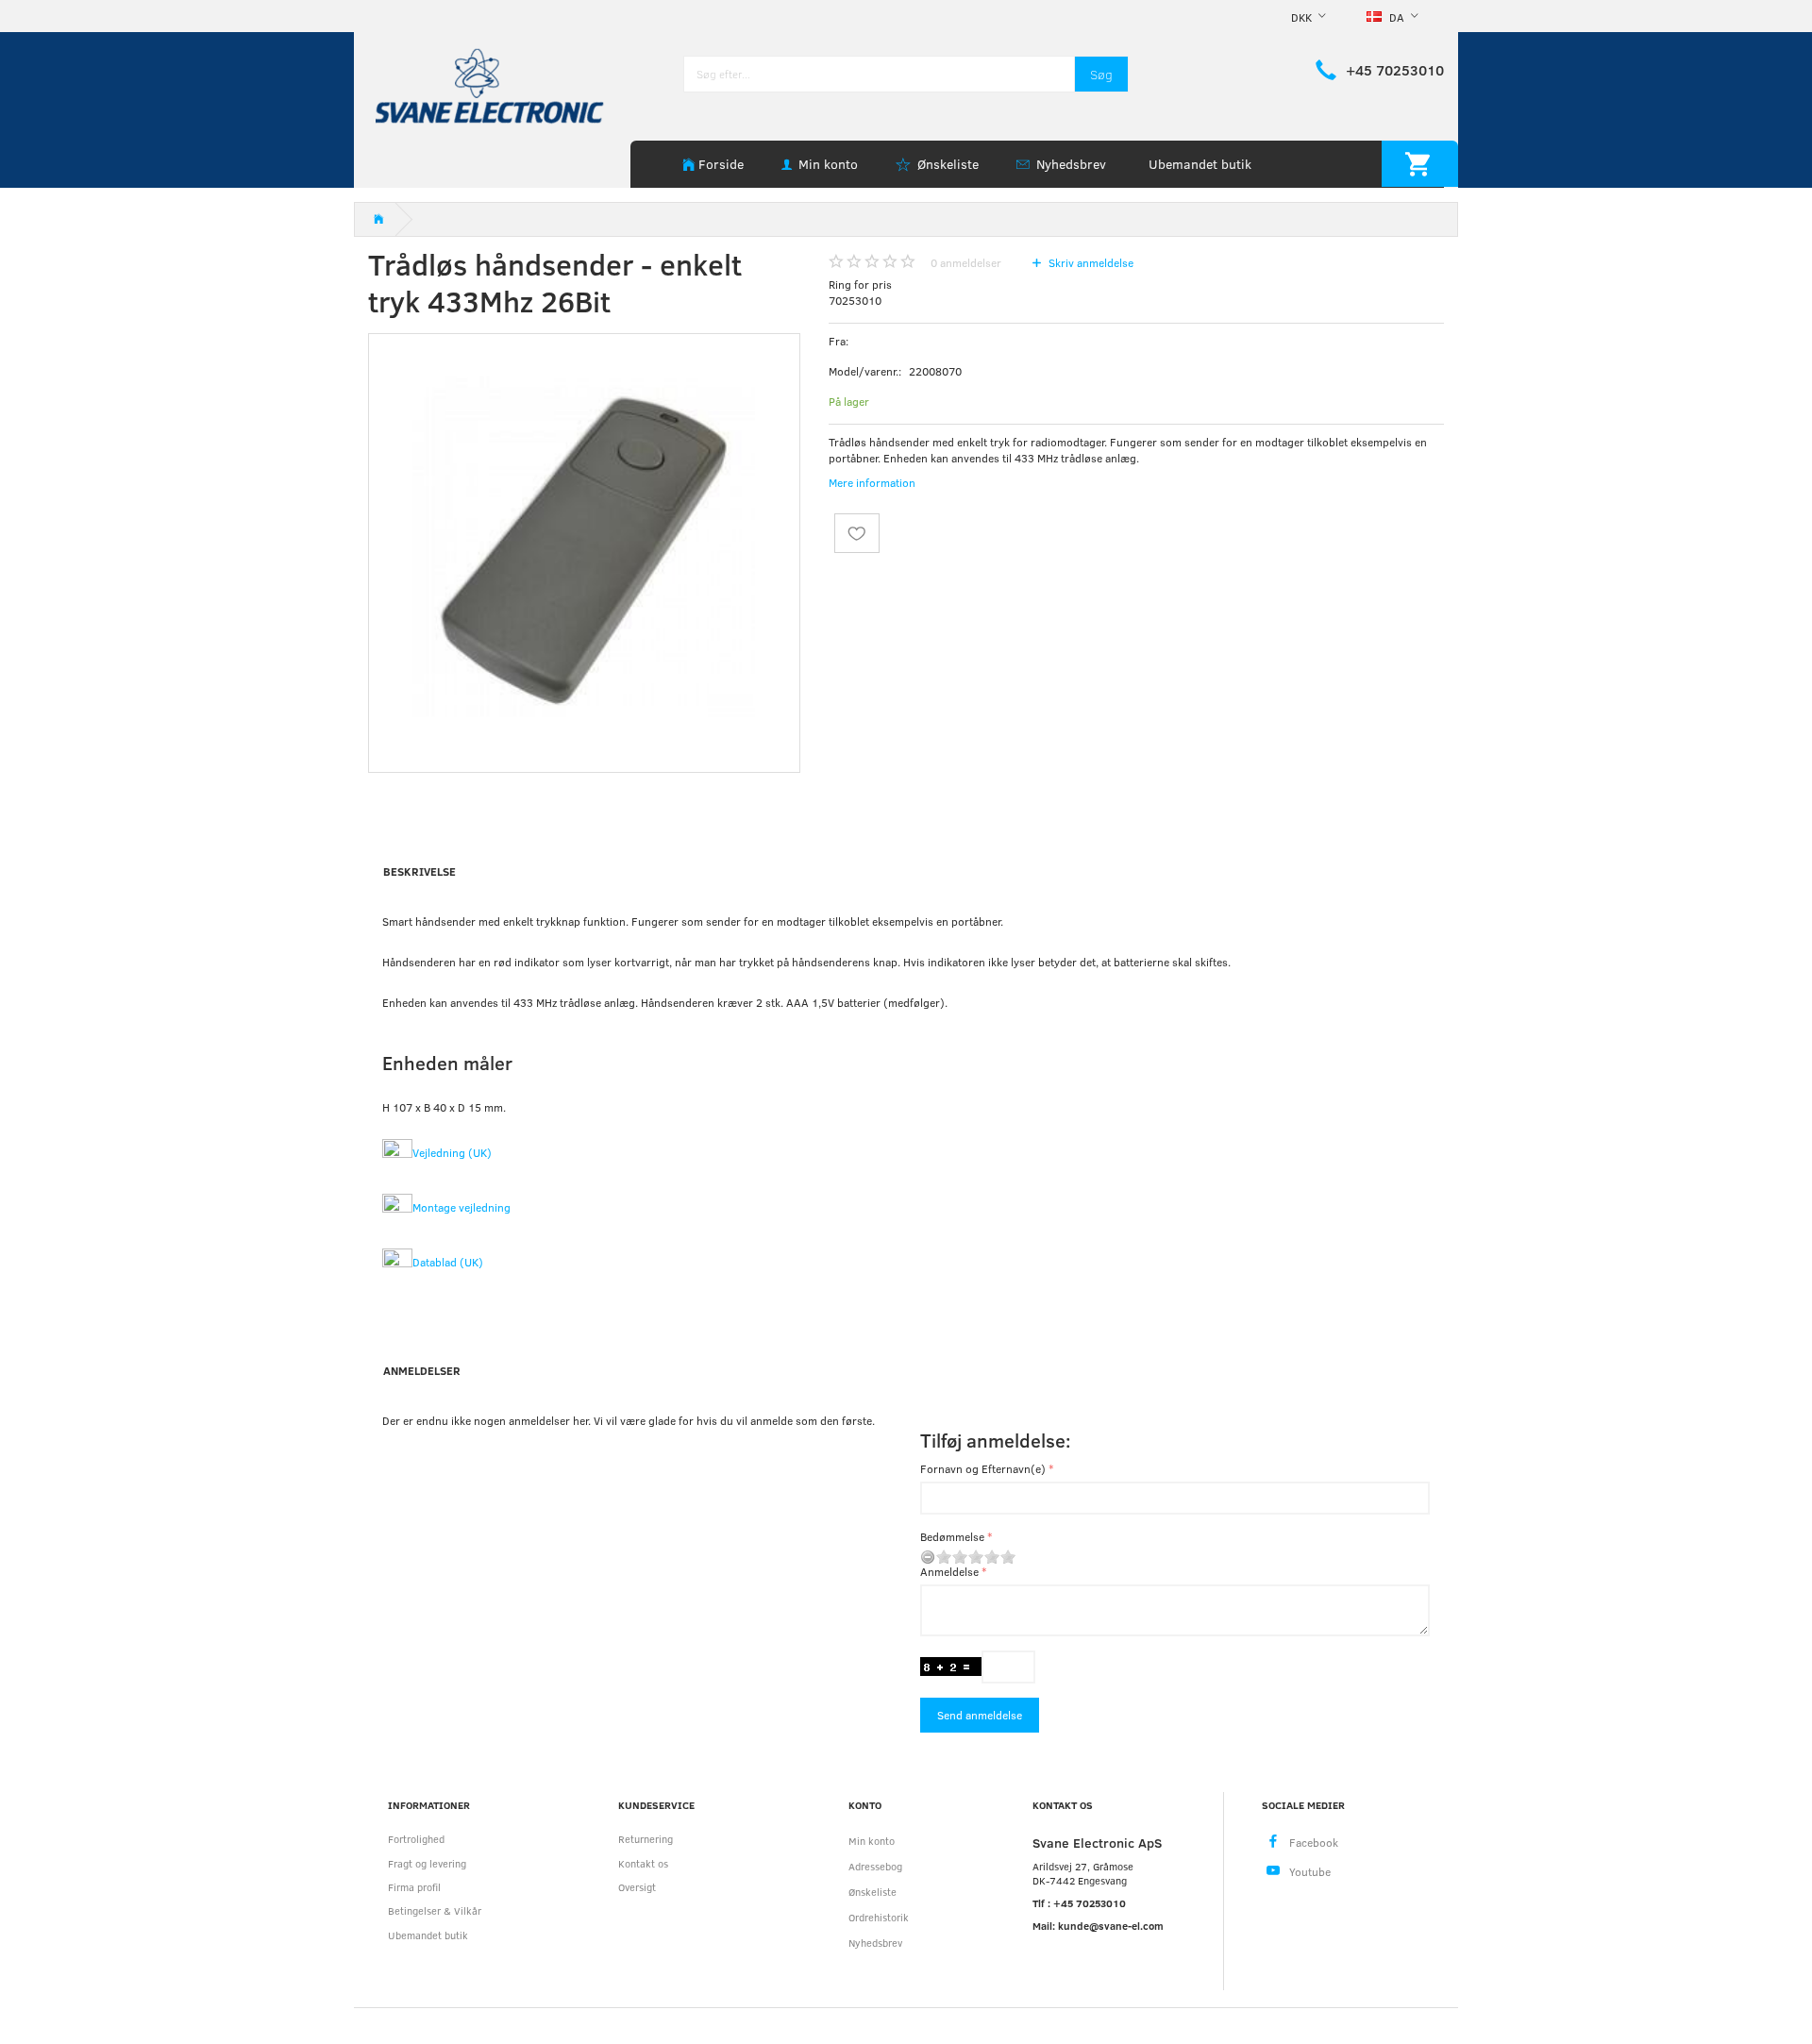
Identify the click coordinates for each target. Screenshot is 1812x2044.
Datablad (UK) (448, 1262)
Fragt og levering (427, 1863)
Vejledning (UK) (452, 1152)
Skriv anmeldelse (1090, 262)
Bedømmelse (952, 1536)
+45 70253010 (1395, 70)
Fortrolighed (416, 1839)
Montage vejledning (461, 1207)
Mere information (872, 482)
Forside (721, 164)
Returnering (646, 1839)
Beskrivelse (419, 871)
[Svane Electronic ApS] (492, 84)
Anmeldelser (422, 1370)
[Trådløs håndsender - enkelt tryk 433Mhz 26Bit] (584, 549)
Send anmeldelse (980, 1715)
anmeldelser (966, 262)
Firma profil (414, 1887)
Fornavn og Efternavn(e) (983, 1468)
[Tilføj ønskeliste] (857, 533)
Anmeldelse (949, 1571)
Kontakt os (643, 1863)
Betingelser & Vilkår (435, 1910)
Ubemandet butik (1200, 164)
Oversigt (637, 1887)
